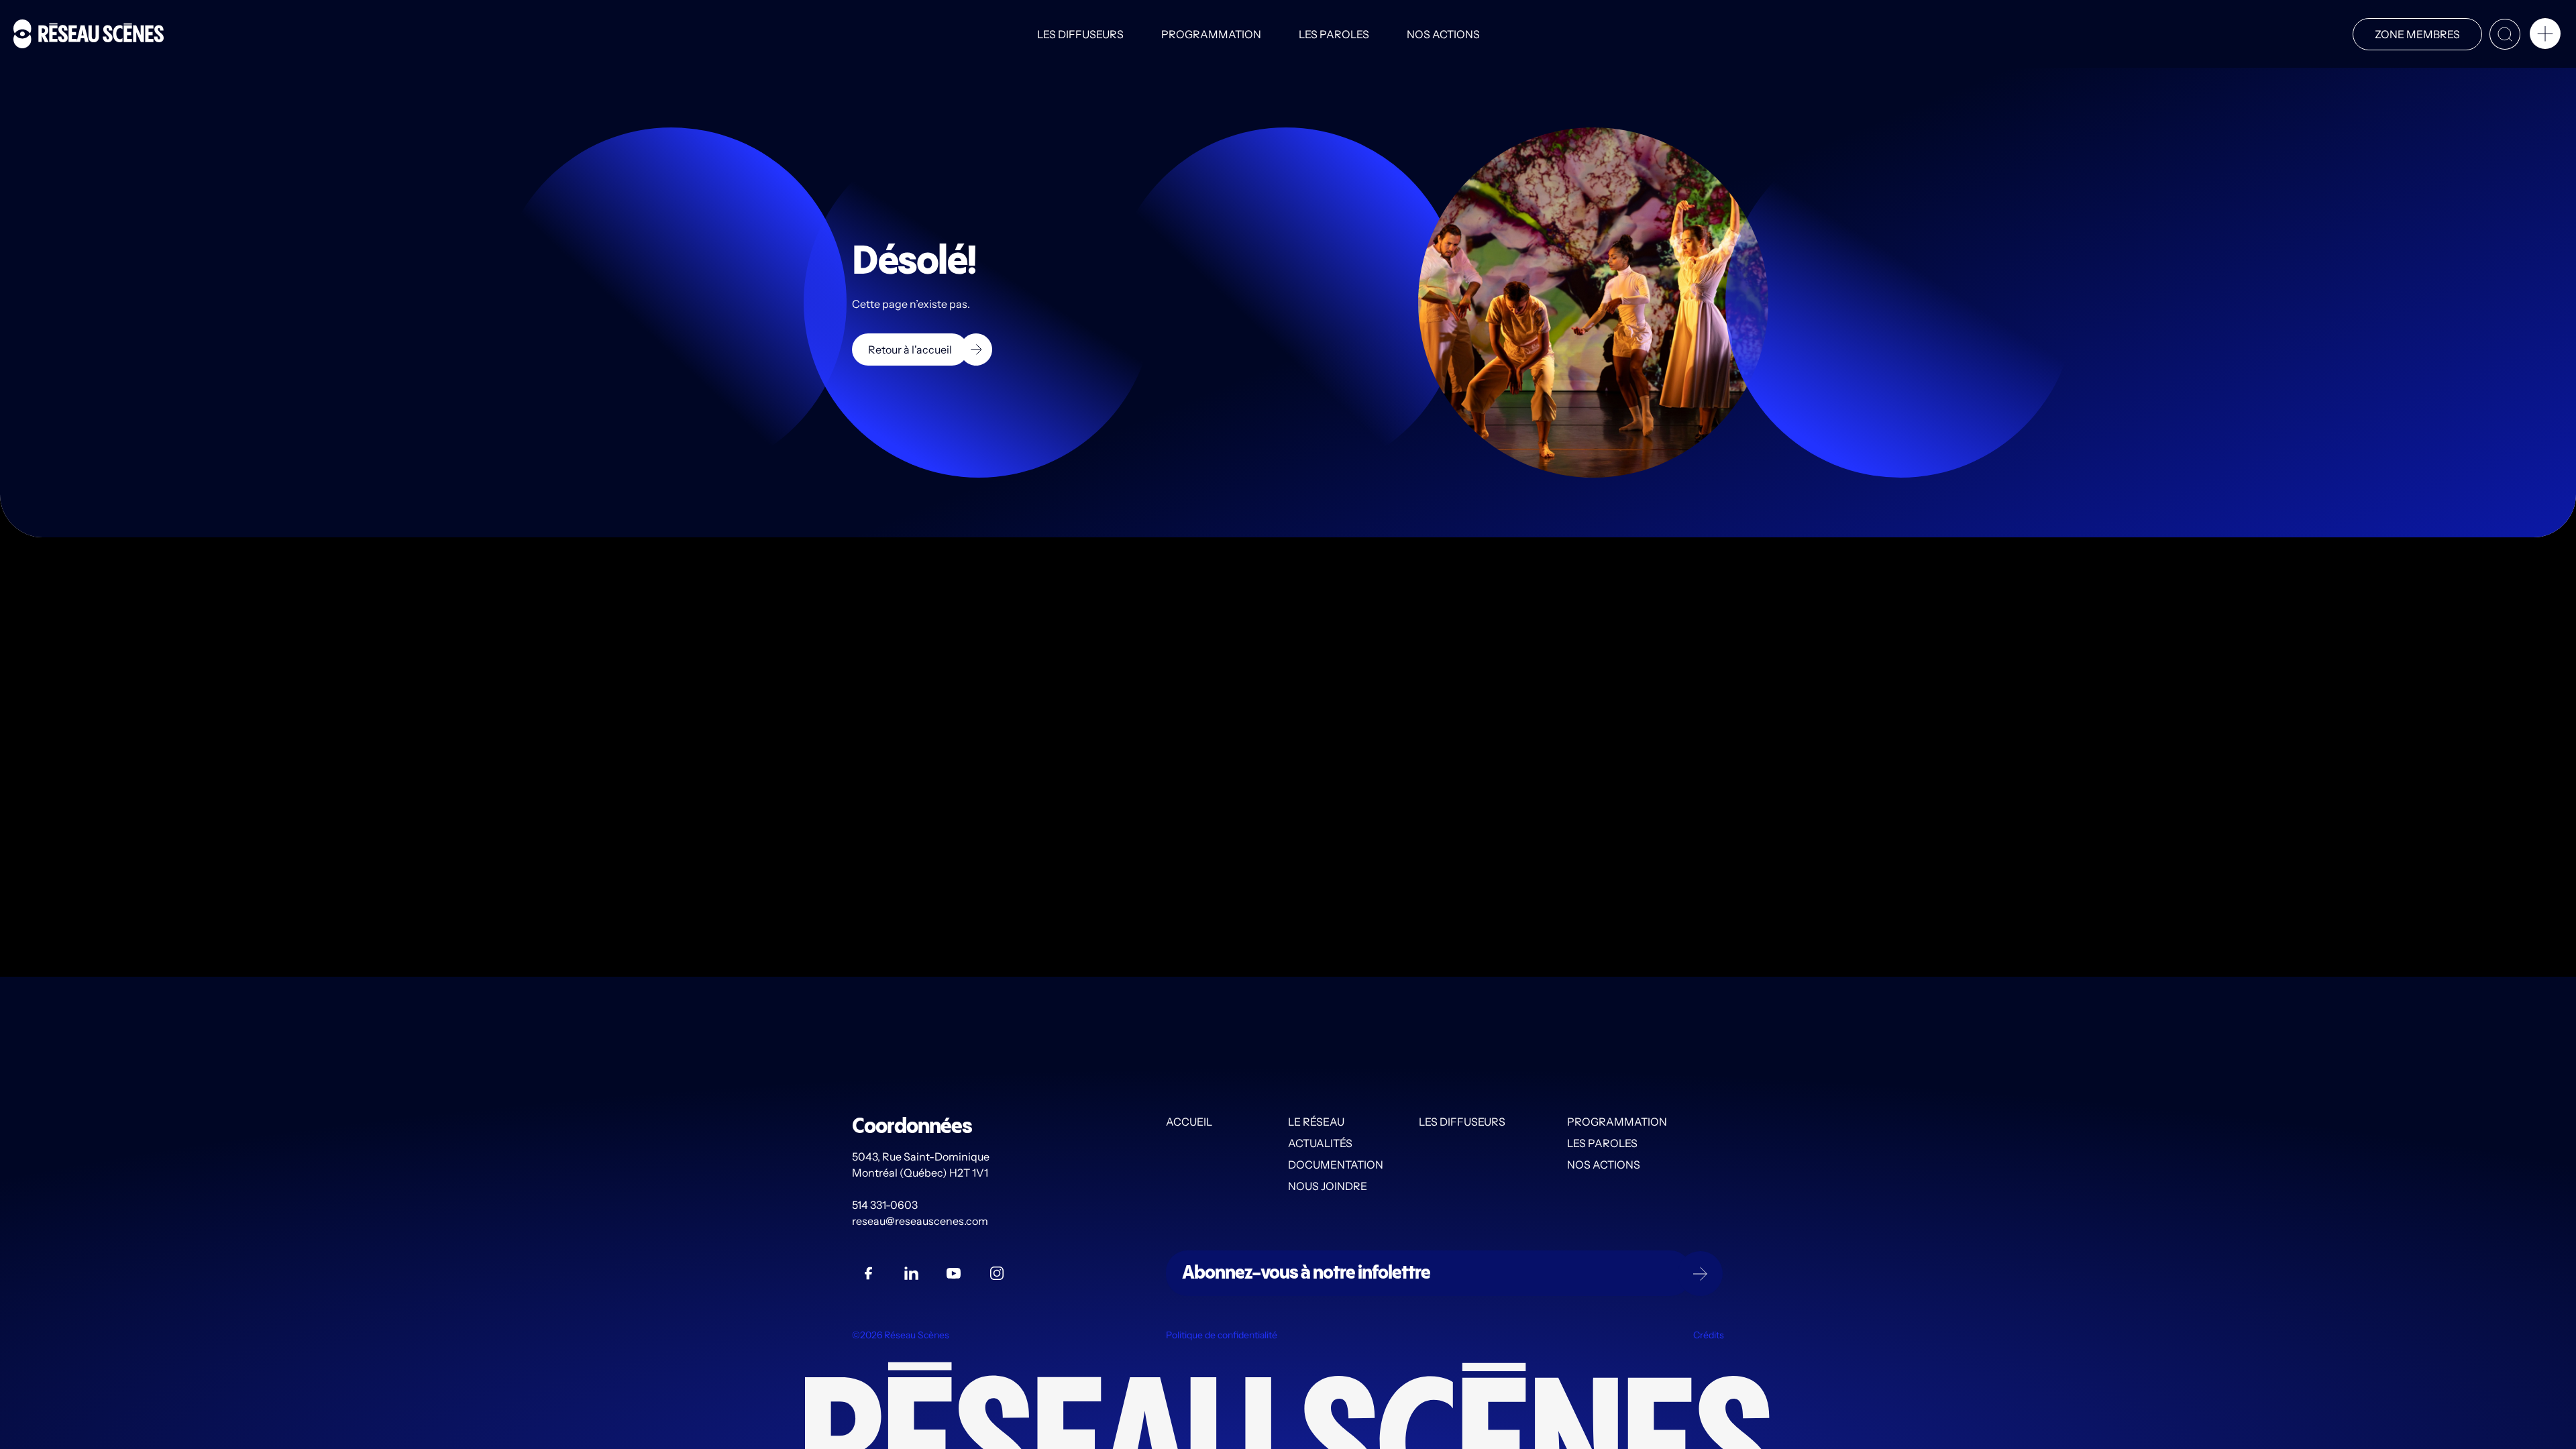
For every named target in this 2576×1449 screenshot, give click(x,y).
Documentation (1336, 1165)
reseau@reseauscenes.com (921, 1221)
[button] (2545, 36)
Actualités (1320, 1143)
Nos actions (1443, 34)
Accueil (1189, 1122)
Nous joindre (1328, 1186)
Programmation (1211, 34)
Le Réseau (1316, 1122)
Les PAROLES (1334, 34)
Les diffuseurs (1080, 34)
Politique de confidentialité (1222, 1335)
